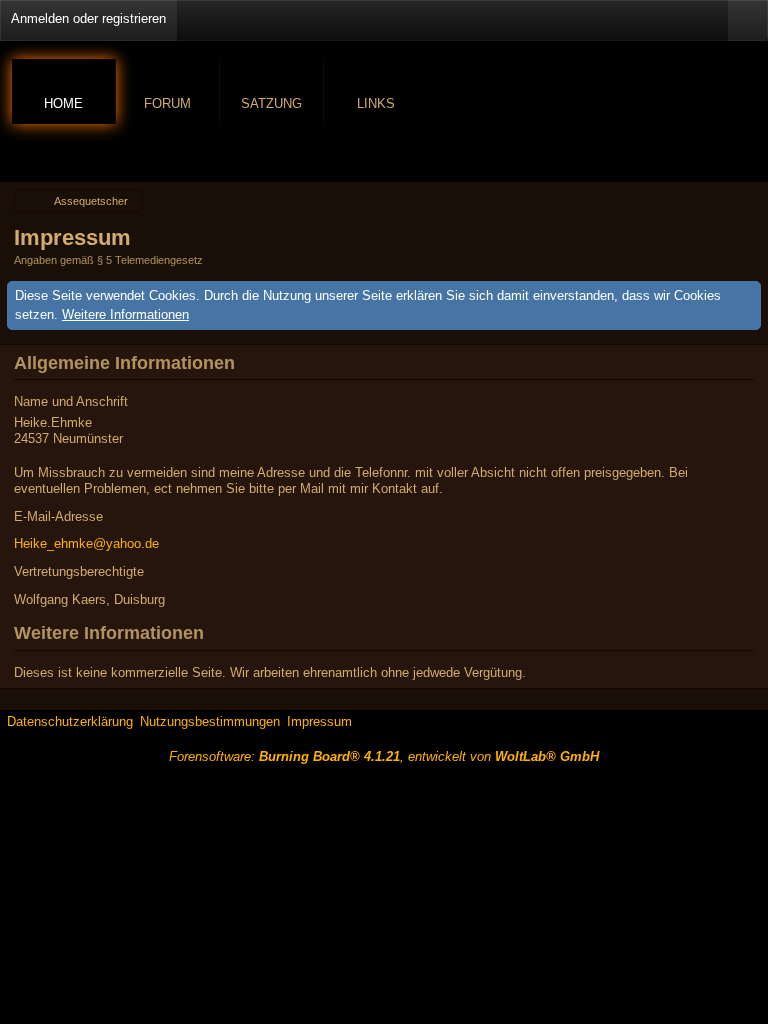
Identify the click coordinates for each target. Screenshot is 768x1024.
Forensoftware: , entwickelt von (384, 756)
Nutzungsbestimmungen (210, 721)
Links (376, 103)
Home (63, 103)
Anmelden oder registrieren (88, 18)
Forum (167, 103)
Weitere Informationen (125, 314)
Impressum (319, 721)
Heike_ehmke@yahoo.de (86, 543)
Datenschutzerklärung (70, 721)
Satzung (271, 103)
